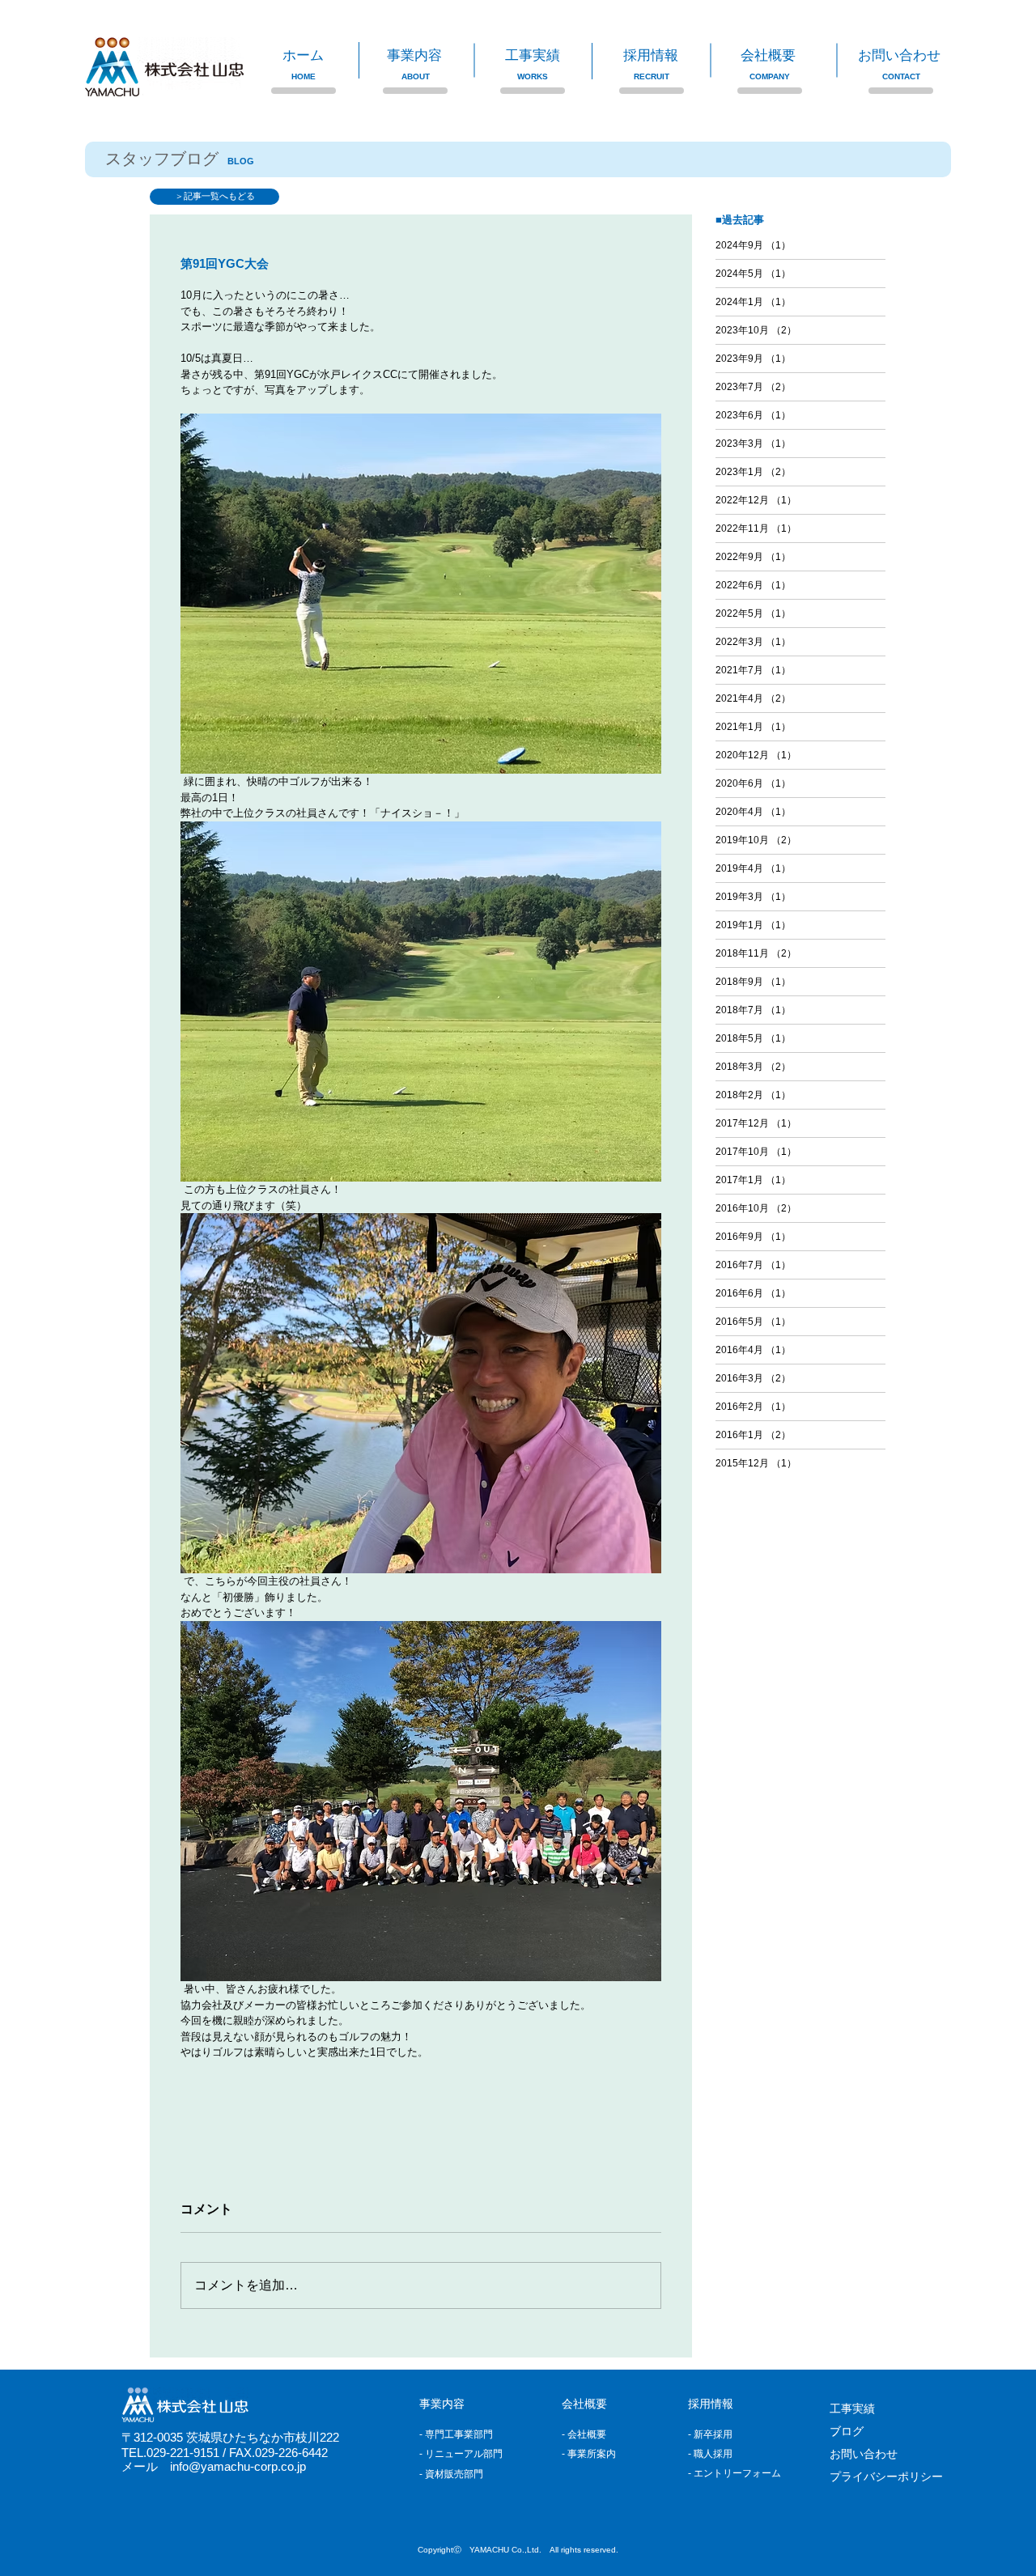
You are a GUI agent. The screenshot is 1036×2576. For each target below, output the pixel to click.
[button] (434, 55)
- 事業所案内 (589, 2454)
